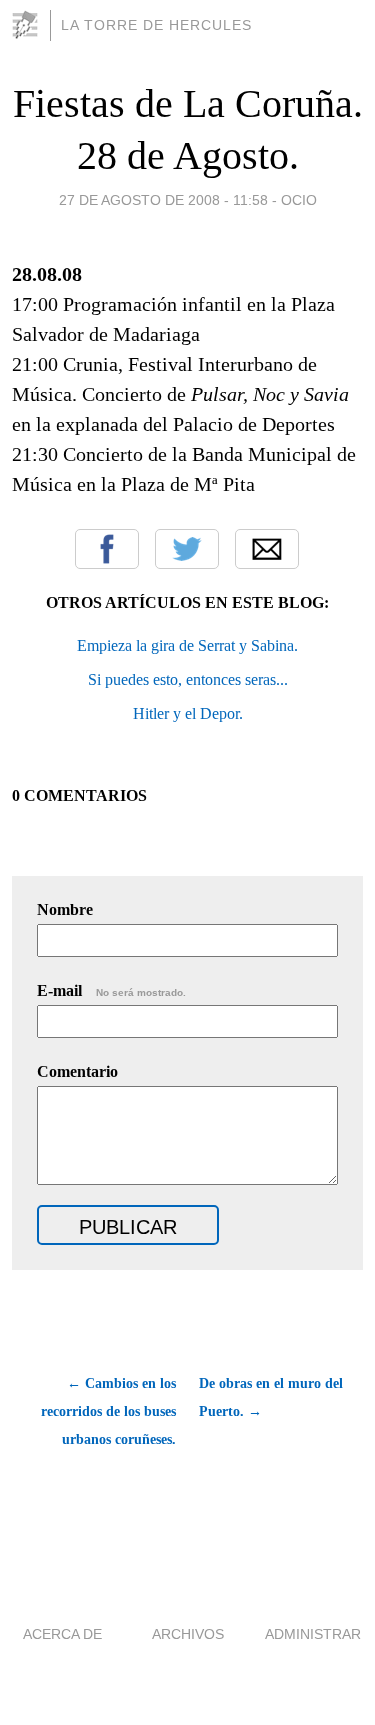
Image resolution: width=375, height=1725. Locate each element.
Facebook (107, 549)
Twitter (187, 549)
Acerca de (62, 1634)
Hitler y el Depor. (188, 713)
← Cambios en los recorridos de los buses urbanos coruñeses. (108, 1411)
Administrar (313, 1634)
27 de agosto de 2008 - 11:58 (163, 200)
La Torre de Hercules (156, 25)
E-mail (111, 990)
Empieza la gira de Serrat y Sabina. (187, 645)
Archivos (188, 1634)
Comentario (77, 1071)
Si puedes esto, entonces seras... (188, 679)
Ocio (299, 200)
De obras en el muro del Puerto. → (271, 1397)
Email (267, 549)
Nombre (65, 909)
